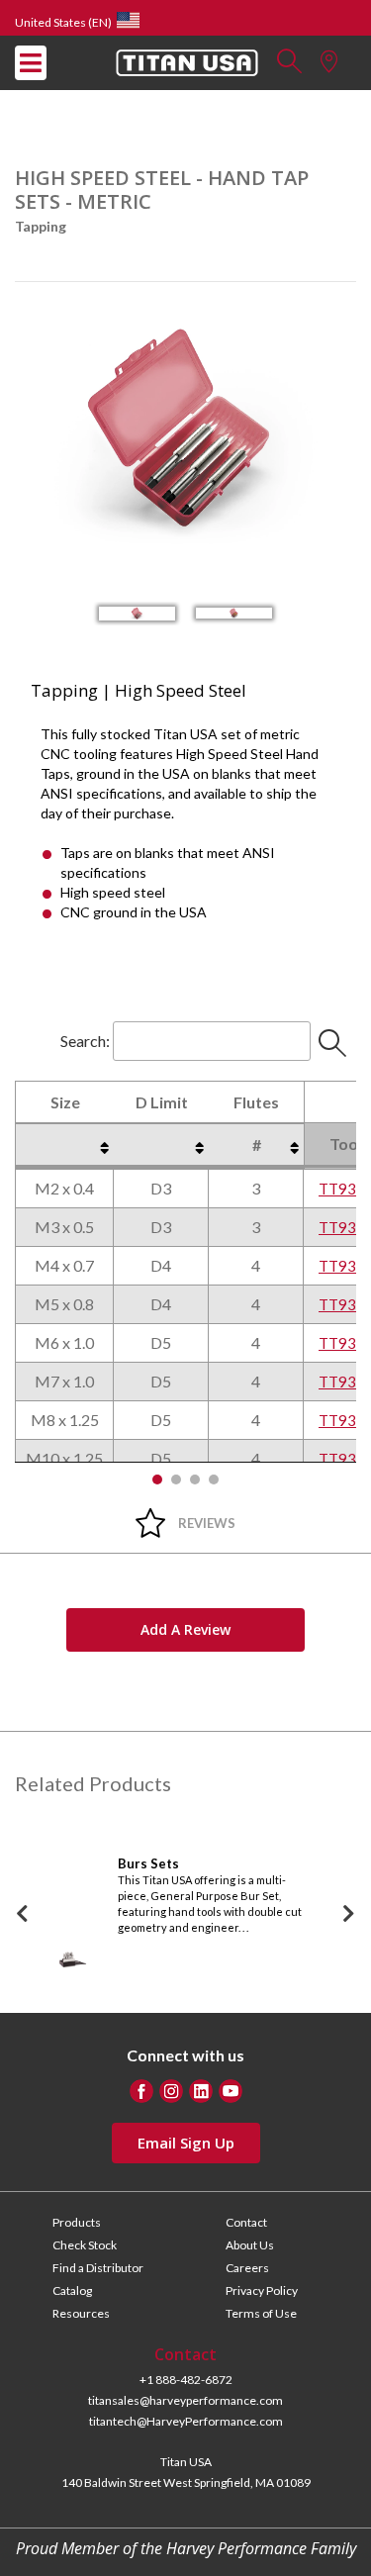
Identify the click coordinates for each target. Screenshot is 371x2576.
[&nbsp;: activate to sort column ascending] (64, 1145)
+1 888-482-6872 (186, 2380)
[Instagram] (171, 2091)
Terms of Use (261, 2313)
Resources (81, 2313)
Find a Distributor (98, 2268)
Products (77, 2222)
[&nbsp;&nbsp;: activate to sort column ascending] (161, 1145)
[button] (289, 67)
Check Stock (85, 2245)
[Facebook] (141, 2091)
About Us (250, 2245)
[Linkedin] (201, 2091)
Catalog (72, 2290)
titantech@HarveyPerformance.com (186, 2421)
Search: (85, 1041)
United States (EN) (63, 22)
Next (349, 1914)
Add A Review (185, 1629)
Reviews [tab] (207, 1523)
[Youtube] (231, 2091)
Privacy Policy (262, 2290)
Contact (246, 2222)
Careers (247, 2268)
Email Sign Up (186, 2143)
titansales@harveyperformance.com (185, 2400)
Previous (23, 1914)
